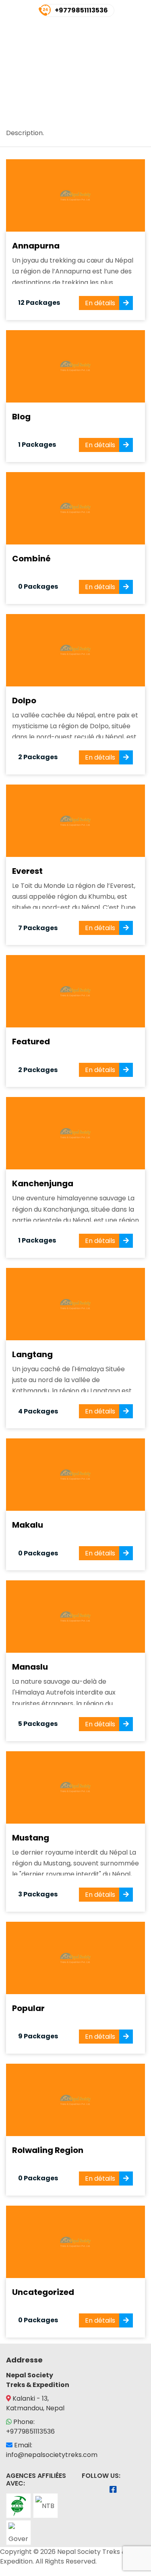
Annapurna (36, 246)
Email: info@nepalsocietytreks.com (52, 2450)
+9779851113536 (81, 10)
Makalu (28, 1525)
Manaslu (30, 1667)
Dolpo (24, 700)
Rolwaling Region (48, 2150)
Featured (31, 1041)
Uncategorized (43, 2292)
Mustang (31, 1838)
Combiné (31, 559)
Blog (21, 417)
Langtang (32, 1354)
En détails (100, 303)
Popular (28, 2008)
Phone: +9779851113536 (30, 2427)
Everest (27, 871)
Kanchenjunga (43, 1183)
